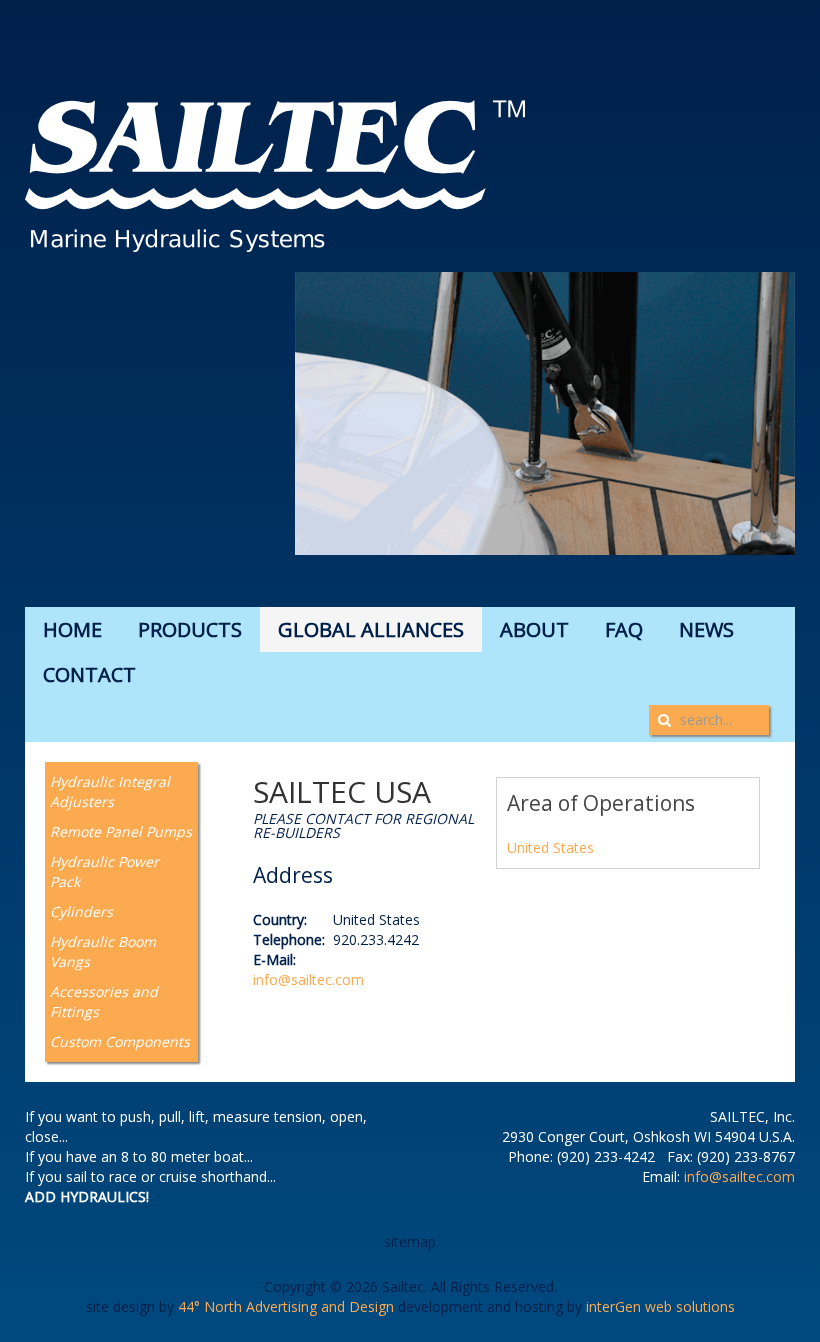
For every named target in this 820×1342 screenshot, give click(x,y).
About (534, 629)
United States (550, 847)
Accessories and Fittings (104, 1001)
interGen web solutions (660, 1306)
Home (72, 629)
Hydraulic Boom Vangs (103, 951)
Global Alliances (371, 629)
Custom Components (120, 1041)
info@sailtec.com (308, 979)
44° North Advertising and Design (286, 1306)
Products (190, 629)
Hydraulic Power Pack (104, 871)
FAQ (624, 629)
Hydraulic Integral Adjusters (110, 791)
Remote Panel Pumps (121, 831)
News (706, 629)
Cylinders (81, 911)
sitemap (410, 1241)
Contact (89, 674)
